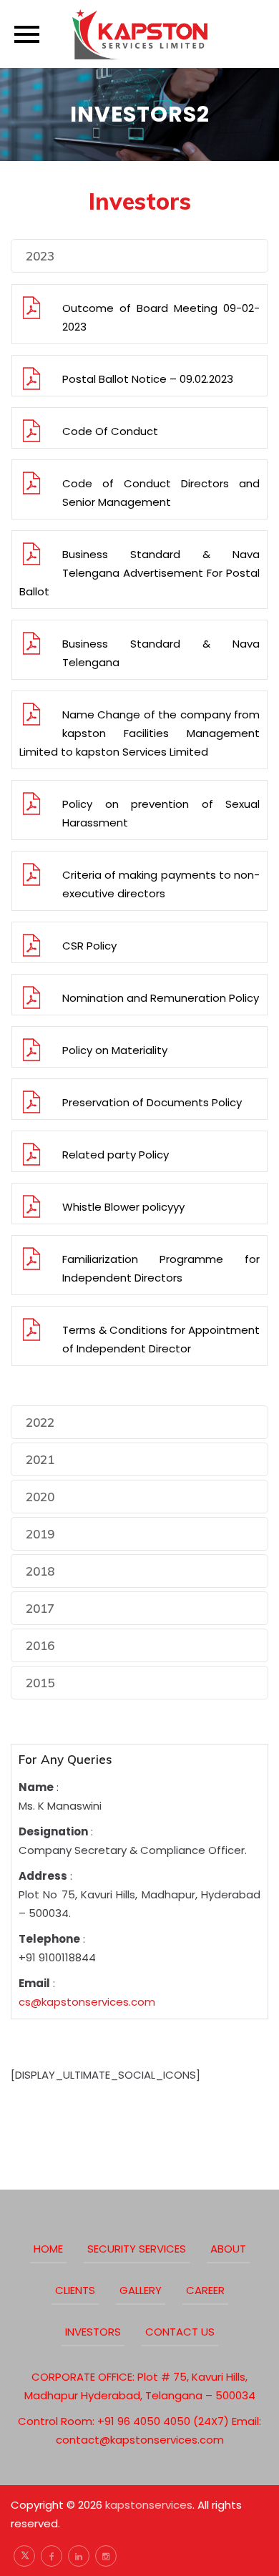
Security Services (137, 2249)
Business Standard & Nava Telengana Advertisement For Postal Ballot (139, 573)
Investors (93, 2332)
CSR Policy (89, 946)
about (228, 2249)
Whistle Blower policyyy (123, 1207)
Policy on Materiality (115, 1050)
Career (205, 2290)
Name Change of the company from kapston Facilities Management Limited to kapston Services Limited (139, 733)
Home (48, 2249)
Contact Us (180, 2332)
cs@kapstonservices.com (87, 2002)
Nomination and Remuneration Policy (161, 998)
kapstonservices (149, 2505)
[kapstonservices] (140, 34)
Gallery (141, 2290)
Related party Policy (116, 1155)
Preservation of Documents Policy (152, 1102)
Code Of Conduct (110, 431)
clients (75, 2290)
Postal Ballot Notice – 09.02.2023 (148, 379)
